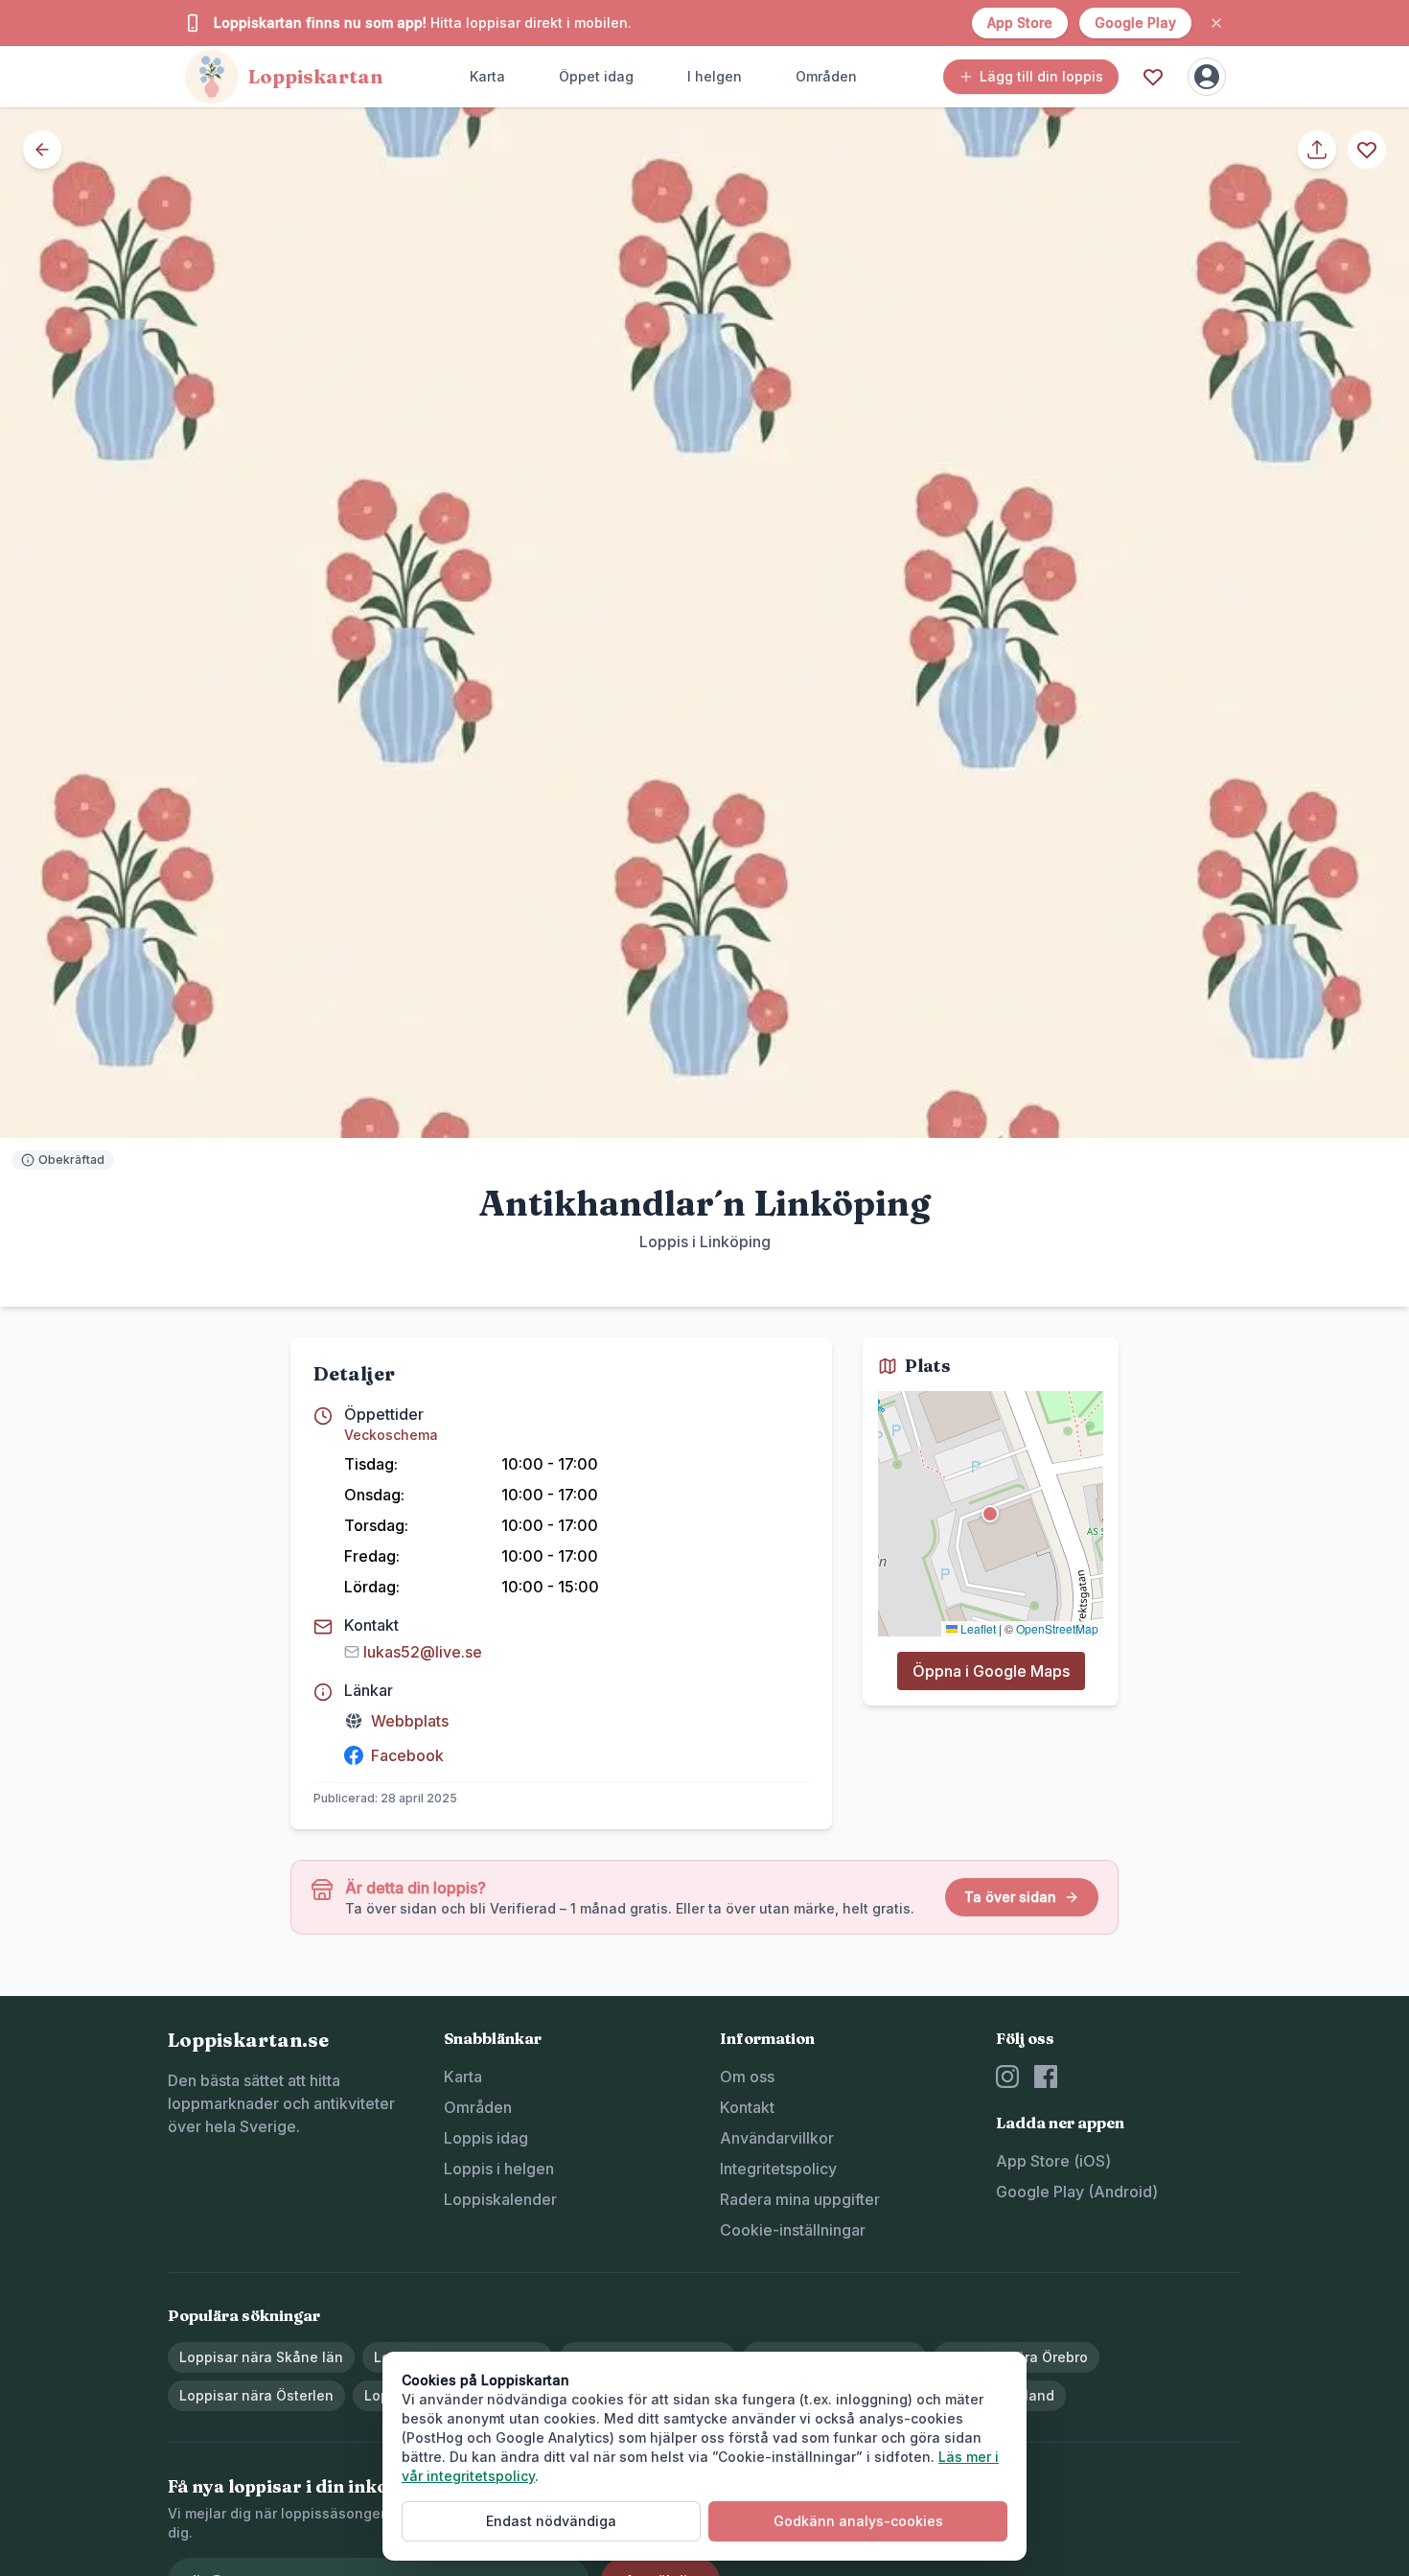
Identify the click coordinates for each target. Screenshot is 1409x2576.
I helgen (715, 76)
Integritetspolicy (778, 2169)
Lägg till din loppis (1041, 76)
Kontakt (747, 2107)
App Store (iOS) (1053, 2161)
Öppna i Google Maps (991, 1671)
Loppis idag (486, 2138)
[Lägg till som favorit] (1367, 150)
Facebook (407, 1755)
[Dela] (1317, 150)
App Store (1020, 23)
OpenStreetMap (1057, 1627)
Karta (487, 76)
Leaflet (977, 1627)
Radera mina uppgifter (800, 2199)
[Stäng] (1216, 23)
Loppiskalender (500, 2199)
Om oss (747, 2077)
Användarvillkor (777, 2138)
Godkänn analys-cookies (858, 2521)
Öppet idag (596, 76)
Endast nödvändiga (551, 2521)
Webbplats (410, 1721)
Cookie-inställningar (793, 2230)
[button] (990, 1514)
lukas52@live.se (423, 1652)
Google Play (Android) (1077, 2192)
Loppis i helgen (499, 2169)
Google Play (1135, 23)
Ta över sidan (1010, 1897)
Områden (826, 76)
